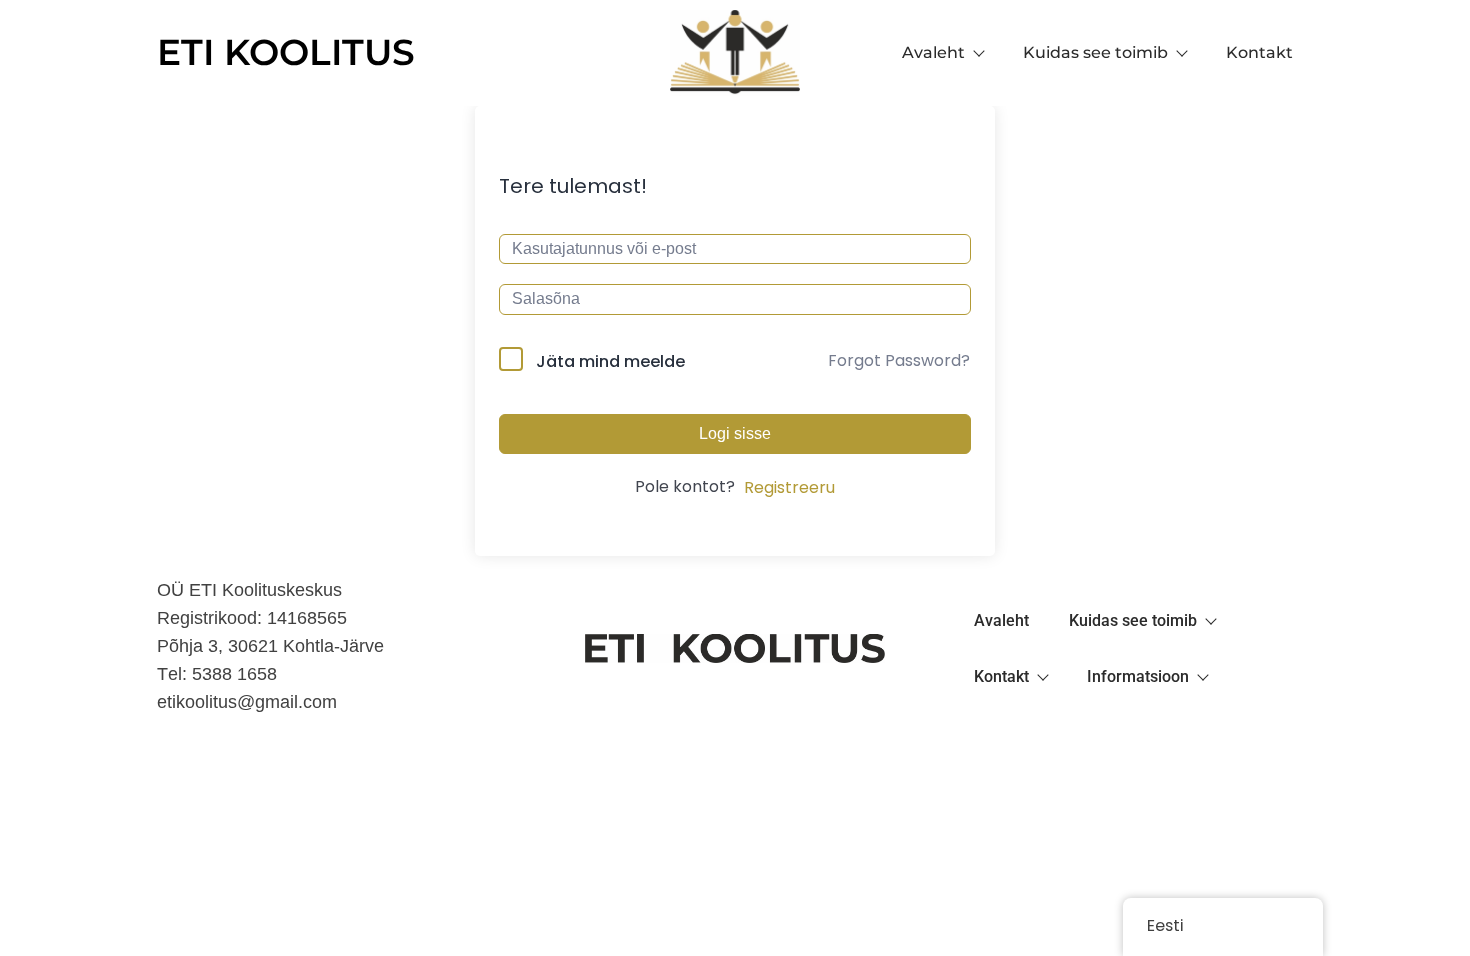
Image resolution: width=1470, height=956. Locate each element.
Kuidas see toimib (1095, 52)
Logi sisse (735, 433)
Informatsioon (1138, 676)
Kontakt (1259, 52)
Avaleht (933, 52)
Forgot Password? (899, 360)
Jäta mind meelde (610, 361)
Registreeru (789, 487)
